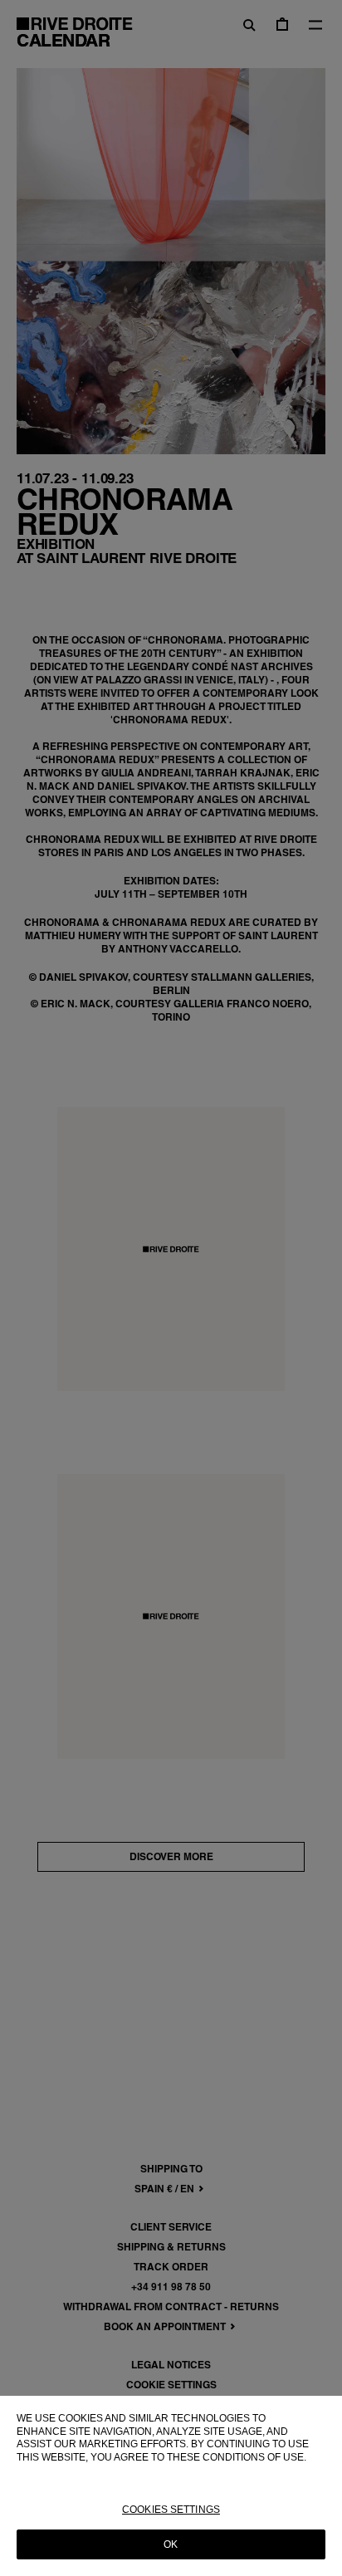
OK (171, 2544)
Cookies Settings (171, 2510)
